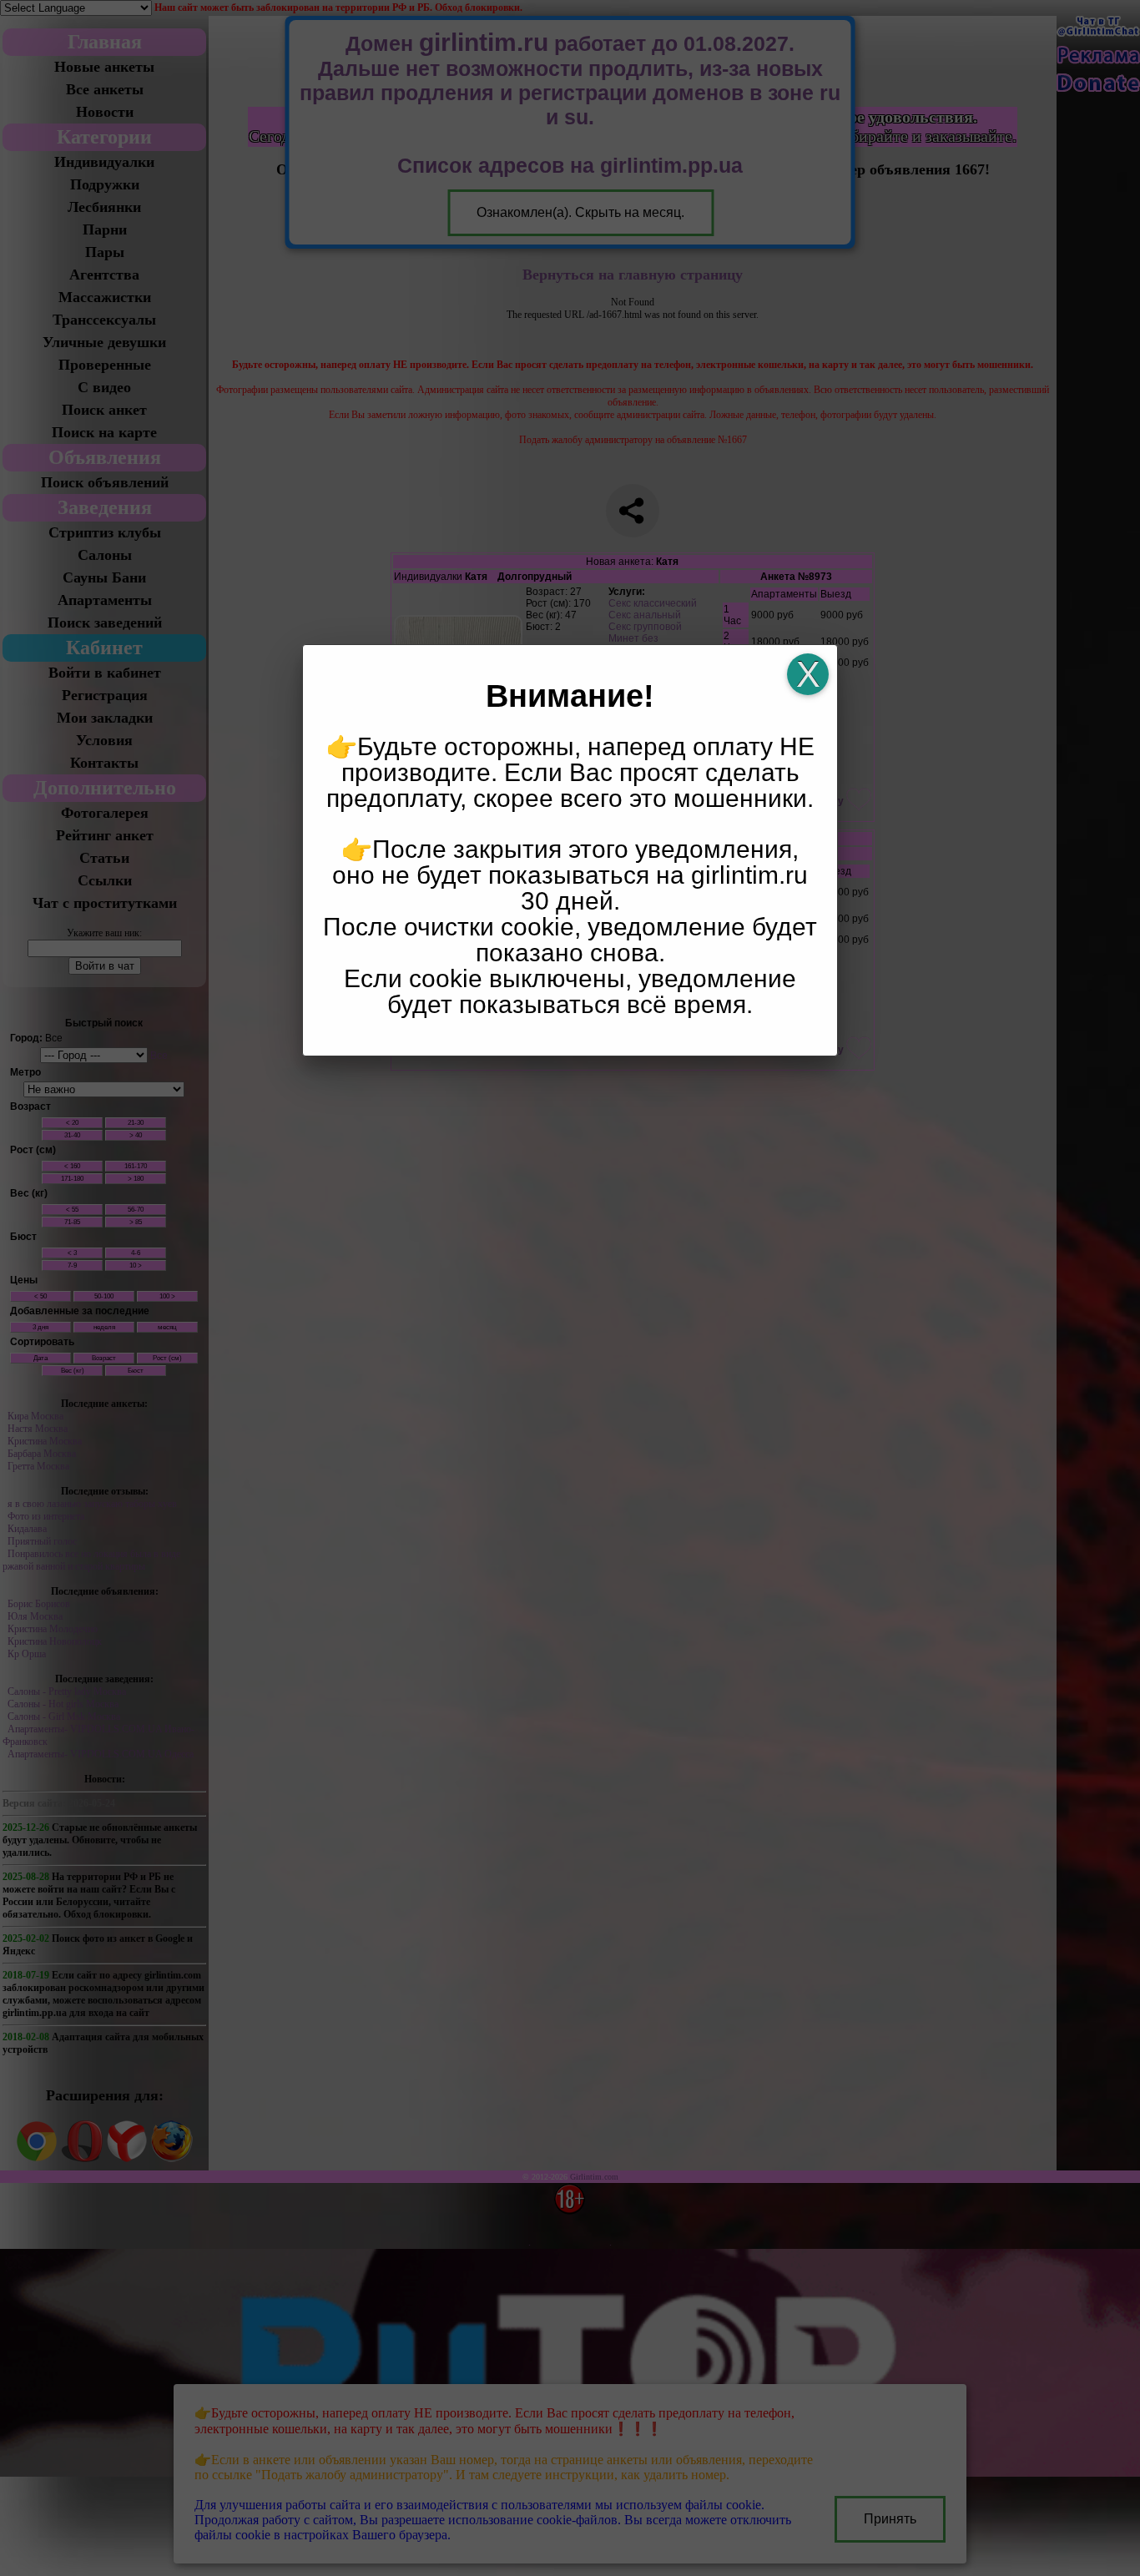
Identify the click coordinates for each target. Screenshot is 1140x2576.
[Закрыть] (808, 674)
